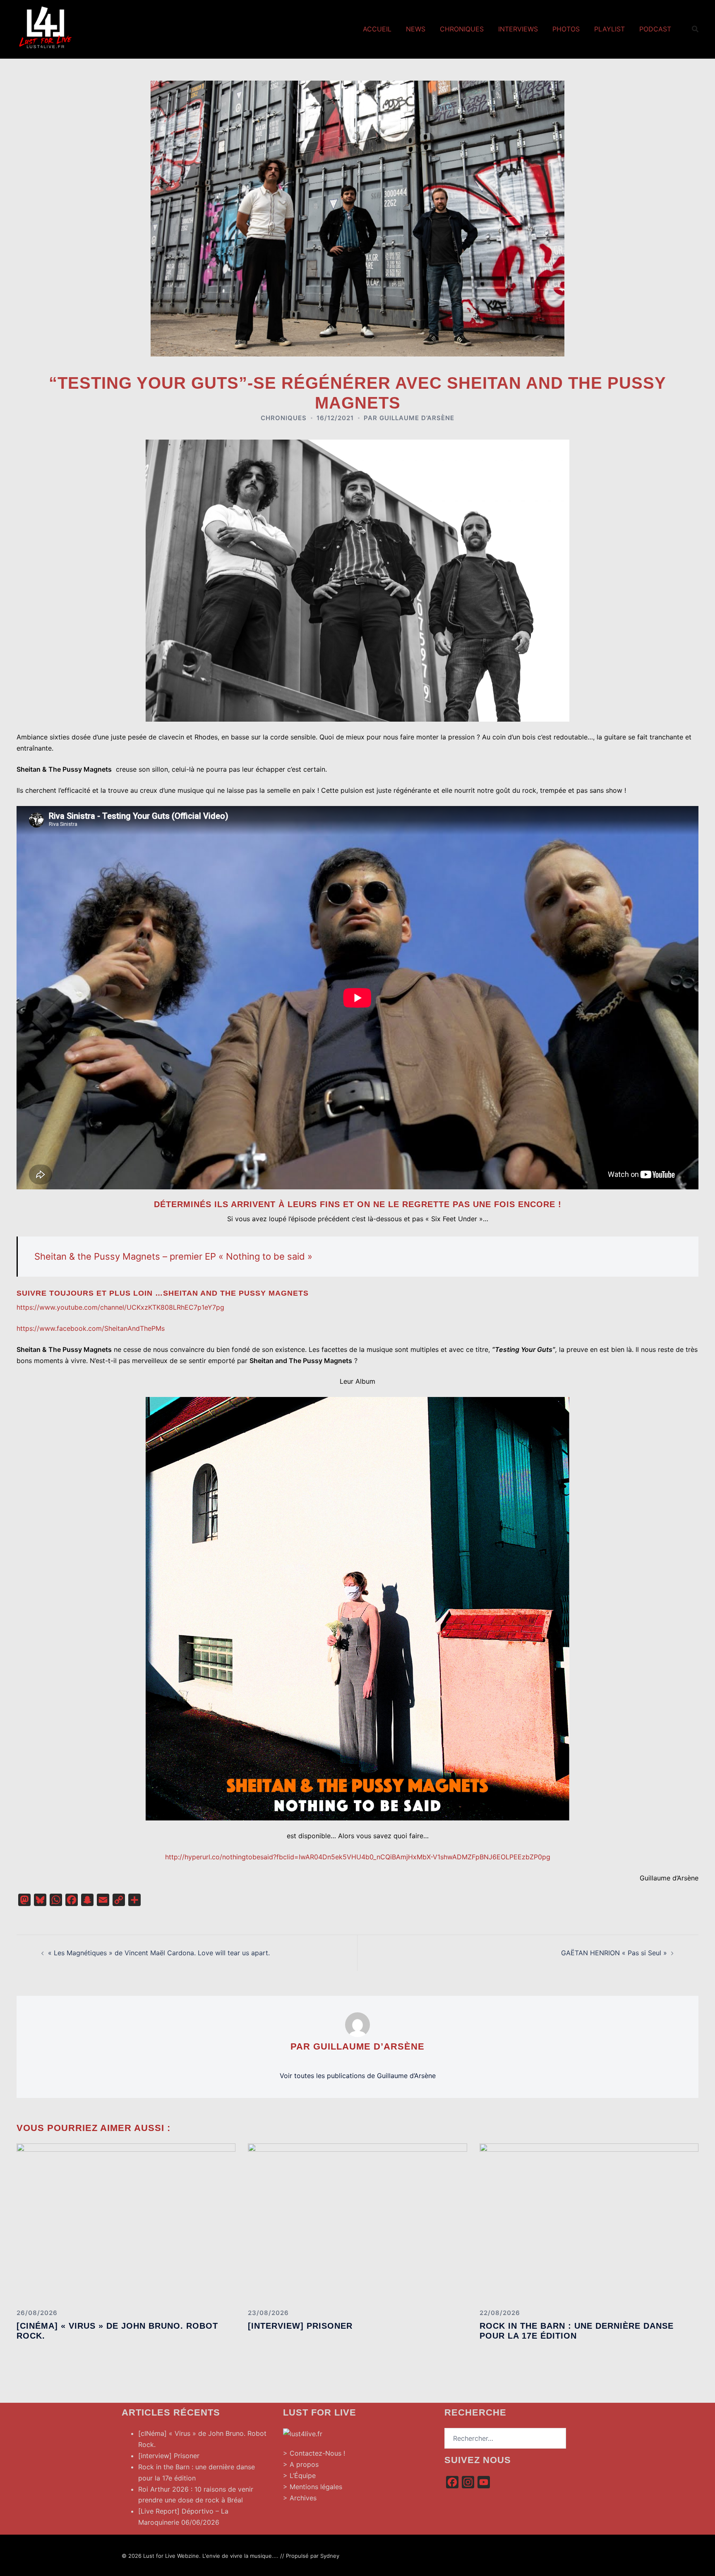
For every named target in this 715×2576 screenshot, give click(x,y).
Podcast (655, 29)
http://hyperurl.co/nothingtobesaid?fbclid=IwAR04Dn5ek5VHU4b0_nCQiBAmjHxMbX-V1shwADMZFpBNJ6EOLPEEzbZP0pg (358, 1857)
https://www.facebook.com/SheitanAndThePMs (91, 1328)
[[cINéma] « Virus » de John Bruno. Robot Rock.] (126, 2222)
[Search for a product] (695, 29)
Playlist (609, 29)
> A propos (301, 2464)
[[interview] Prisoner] (357, 2222)
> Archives (300, 2498)
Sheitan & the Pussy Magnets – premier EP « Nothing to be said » (173, 1256)
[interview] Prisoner (300, 2326)
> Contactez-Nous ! (314, 2453)
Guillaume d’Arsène (417, 418)
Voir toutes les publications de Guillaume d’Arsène (358, 2076)
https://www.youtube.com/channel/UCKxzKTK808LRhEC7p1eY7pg (120, 1307)
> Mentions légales (313, 2487)
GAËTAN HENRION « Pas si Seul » (614, 1953)
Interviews (518, 29)
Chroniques (462, 29)
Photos (566, 29)
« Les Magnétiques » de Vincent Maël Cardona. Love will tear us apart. (159, 1953)
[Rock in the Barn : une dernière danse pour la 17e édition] (589, 2222)
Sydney (330, 2556)
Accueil (377, 29)
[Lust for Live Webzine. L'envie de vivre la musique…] (46, 28)
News (416, 29)
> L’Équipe (299, 2476)
